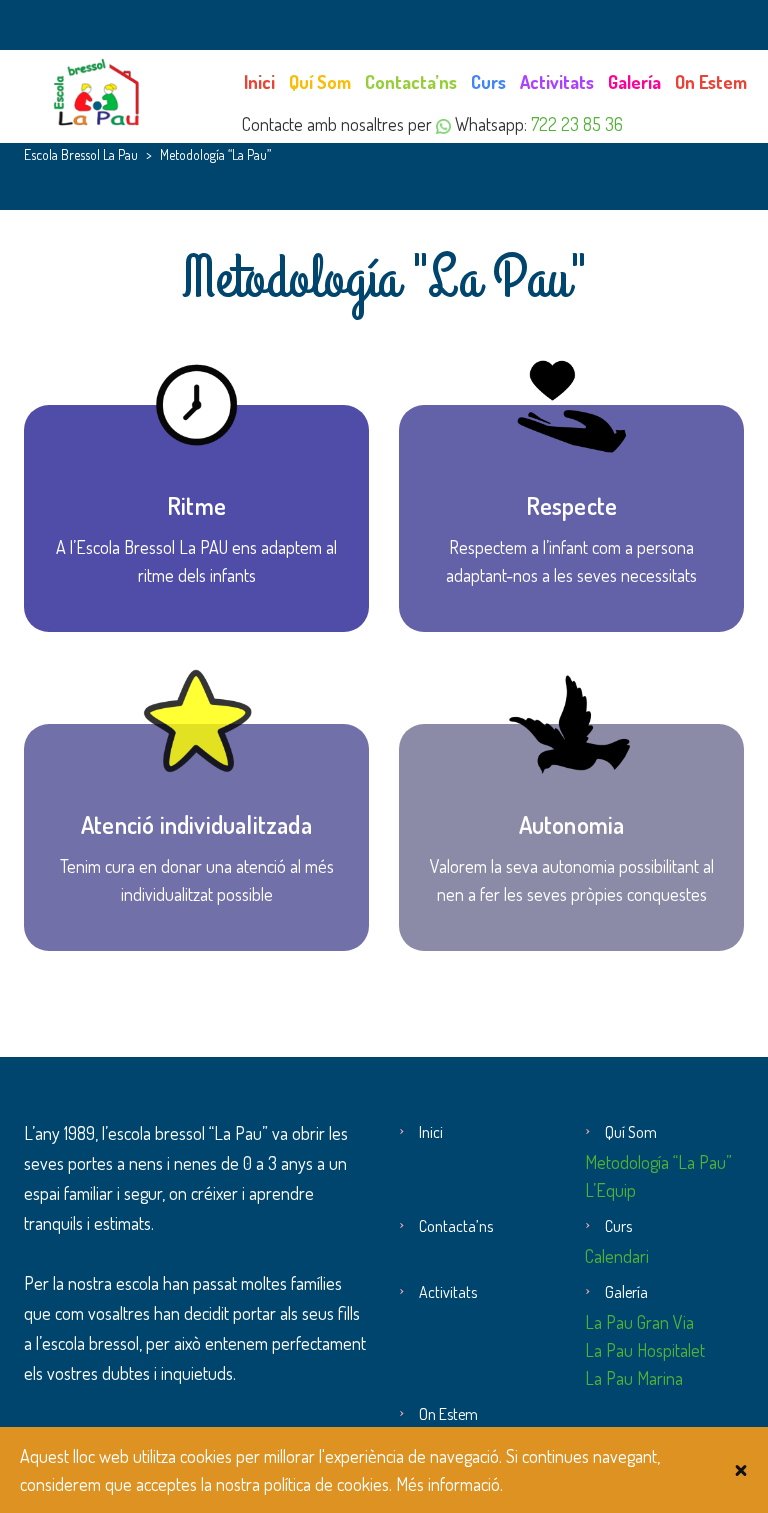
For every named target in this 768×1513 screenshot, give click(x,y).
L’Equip (610, 1190)
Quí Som (320, 82)
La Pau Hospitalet (645, 1350)
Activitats (557, 82)
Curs (488, 82)
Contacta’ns (411, 82)
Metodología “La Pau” (658, 1162)
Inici (259, 82)
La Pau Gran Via (639, 1322)
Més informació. (449, 1484)
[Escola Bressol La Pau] (99, 90)
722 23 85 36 (577, 124)
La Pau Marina (634, 1378)
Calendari (617, 1256)
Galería (634, 82)
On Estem (711, 82)
